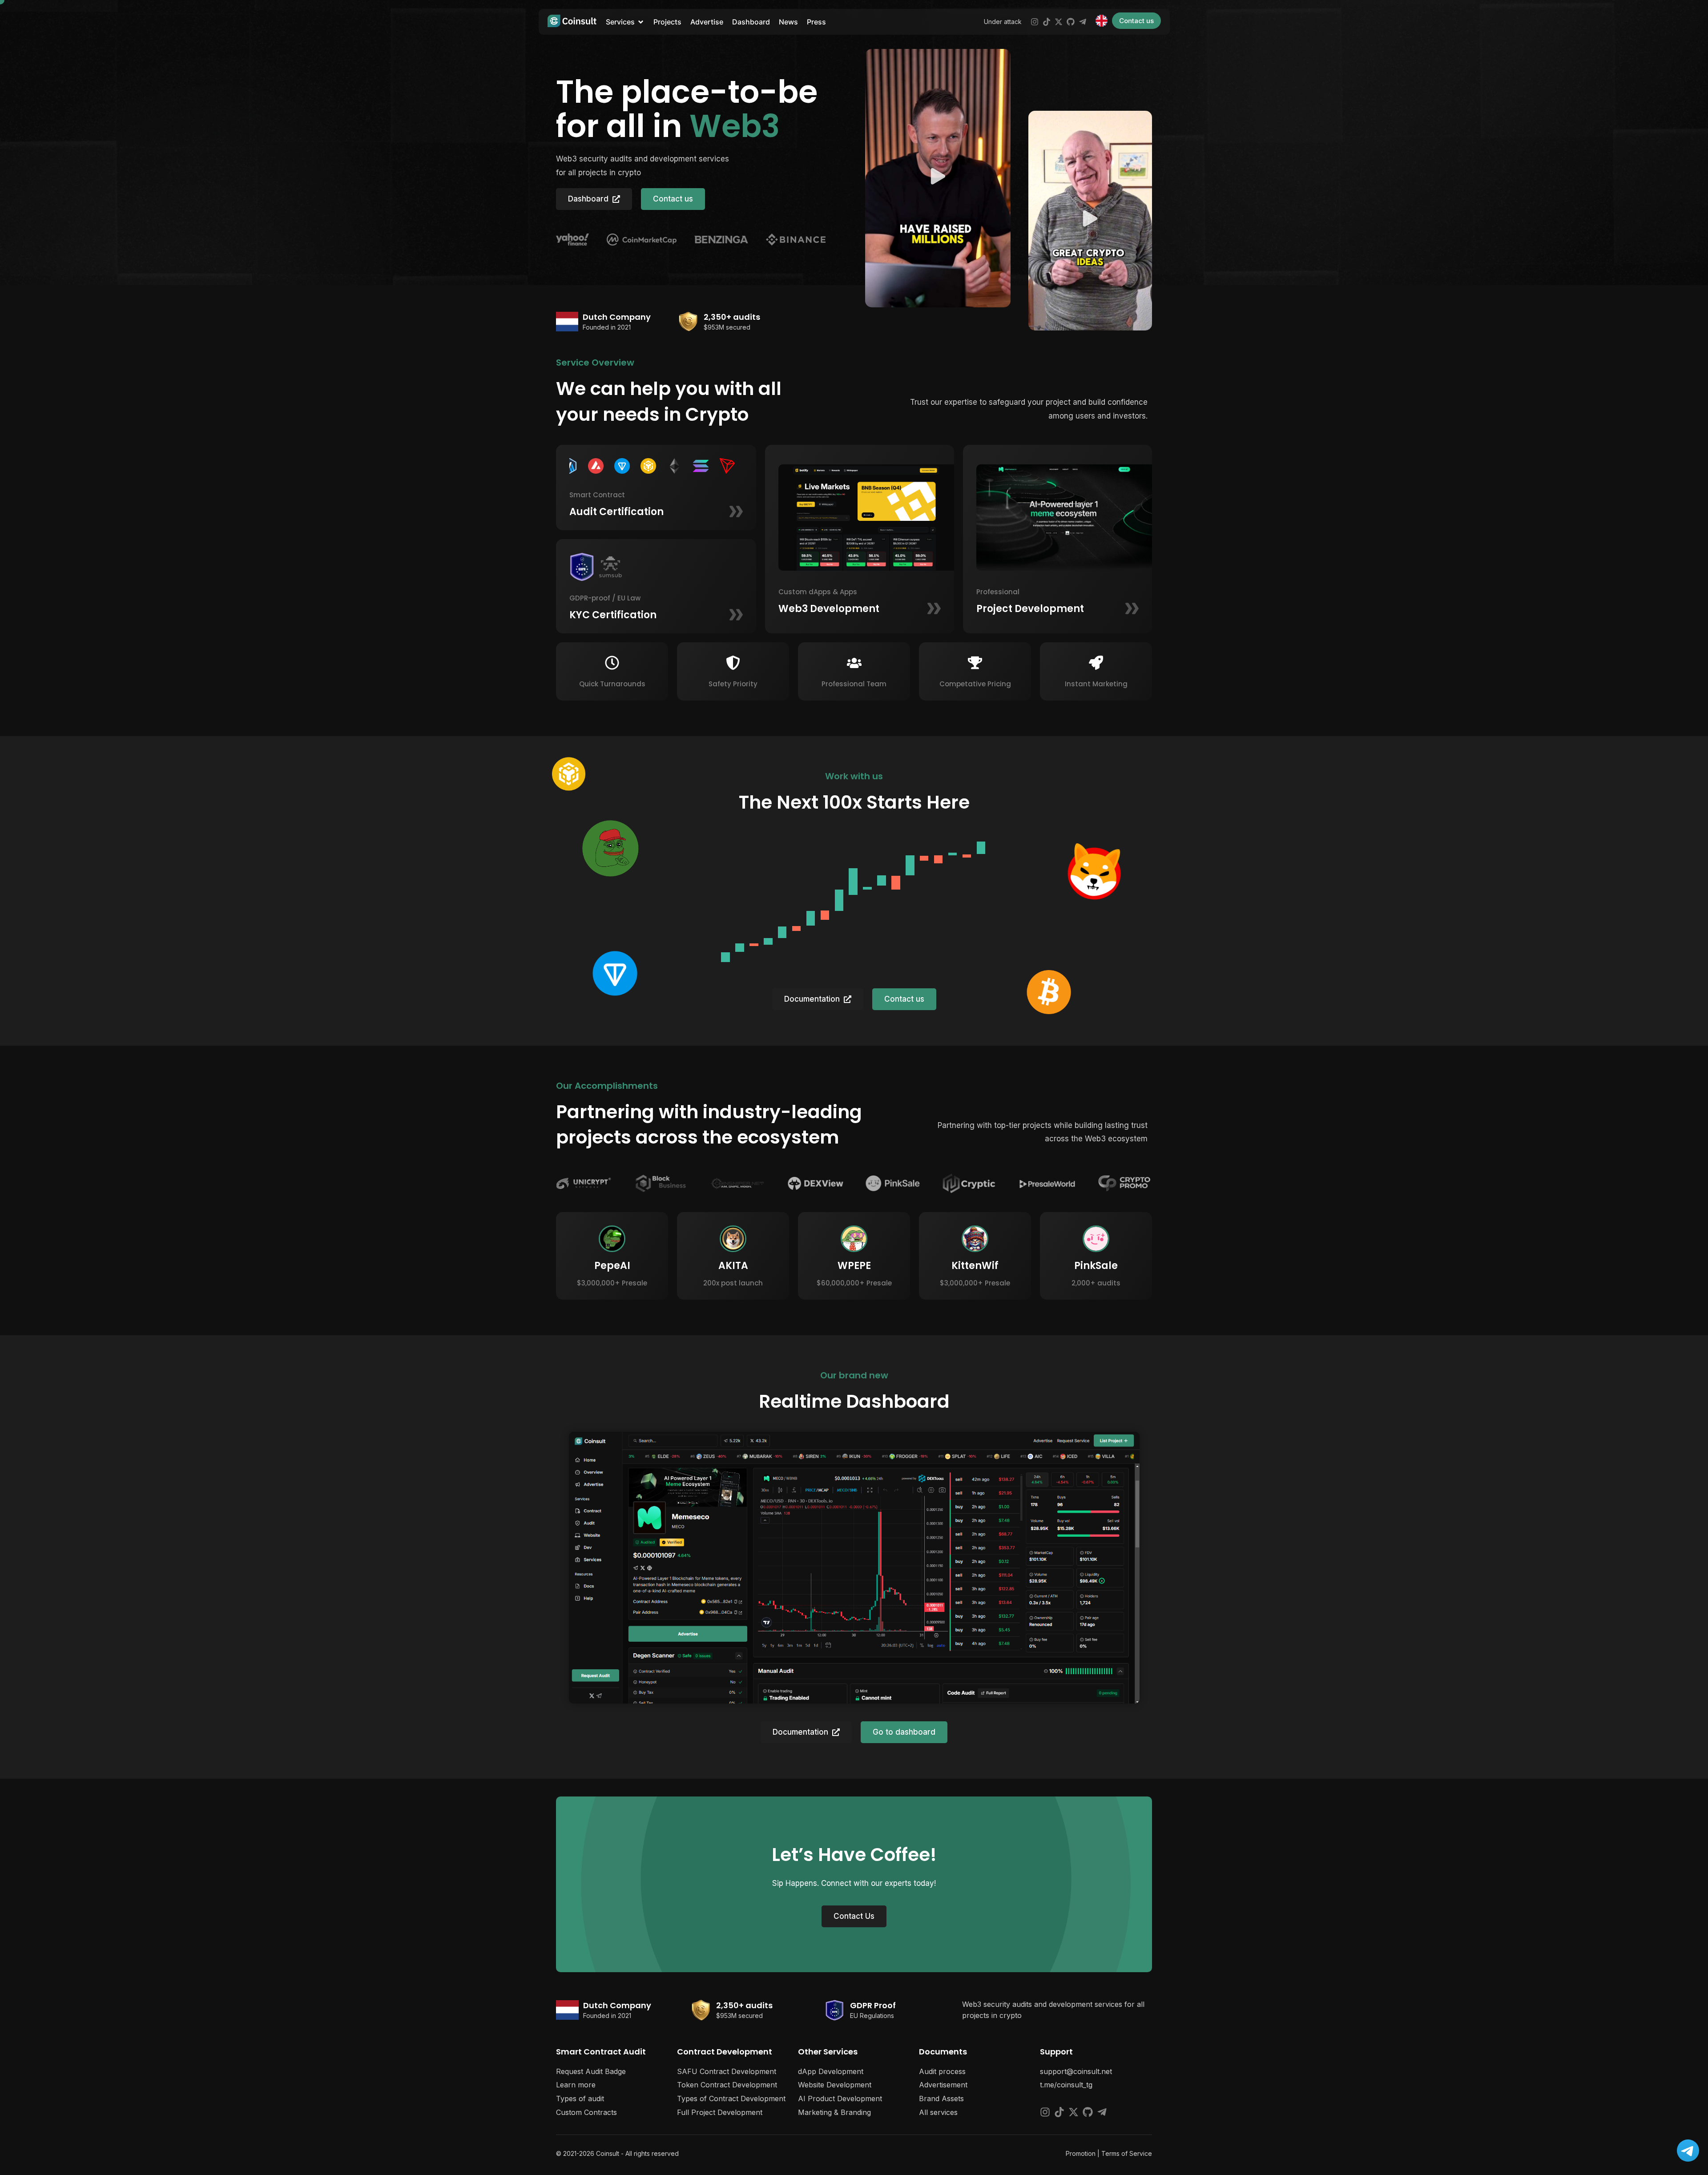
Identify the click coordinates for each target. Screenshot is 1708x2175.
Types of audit (580, 2098)
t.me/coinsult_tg (1066, 2085)
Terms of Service (1127, 2153)
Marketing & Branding (834, 2112)
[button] (938, 178)
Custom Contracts (586, 2112)
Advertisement (943, 2085)
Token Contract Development (727, 2085)
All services (938, 2112)
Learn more (576, 2085)
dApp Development (831, 2071)
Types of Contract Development (731, 2098)
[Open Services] (641, 22)
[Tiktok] (1047, 22)
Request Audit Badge (591, 2071)
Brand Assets (941, 2098)
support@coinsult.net (1076, 2071)
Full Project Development (720, 2112)
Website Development (835, 2085)
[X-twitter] (1059, 22)
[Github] (1071, 22)
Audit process (942, 2071)
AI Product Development (840, 2098)
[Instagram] (1035, 22)
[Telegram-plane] (1083, 22)
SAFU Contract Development (727, 2071)
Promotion (1081, 2153)
